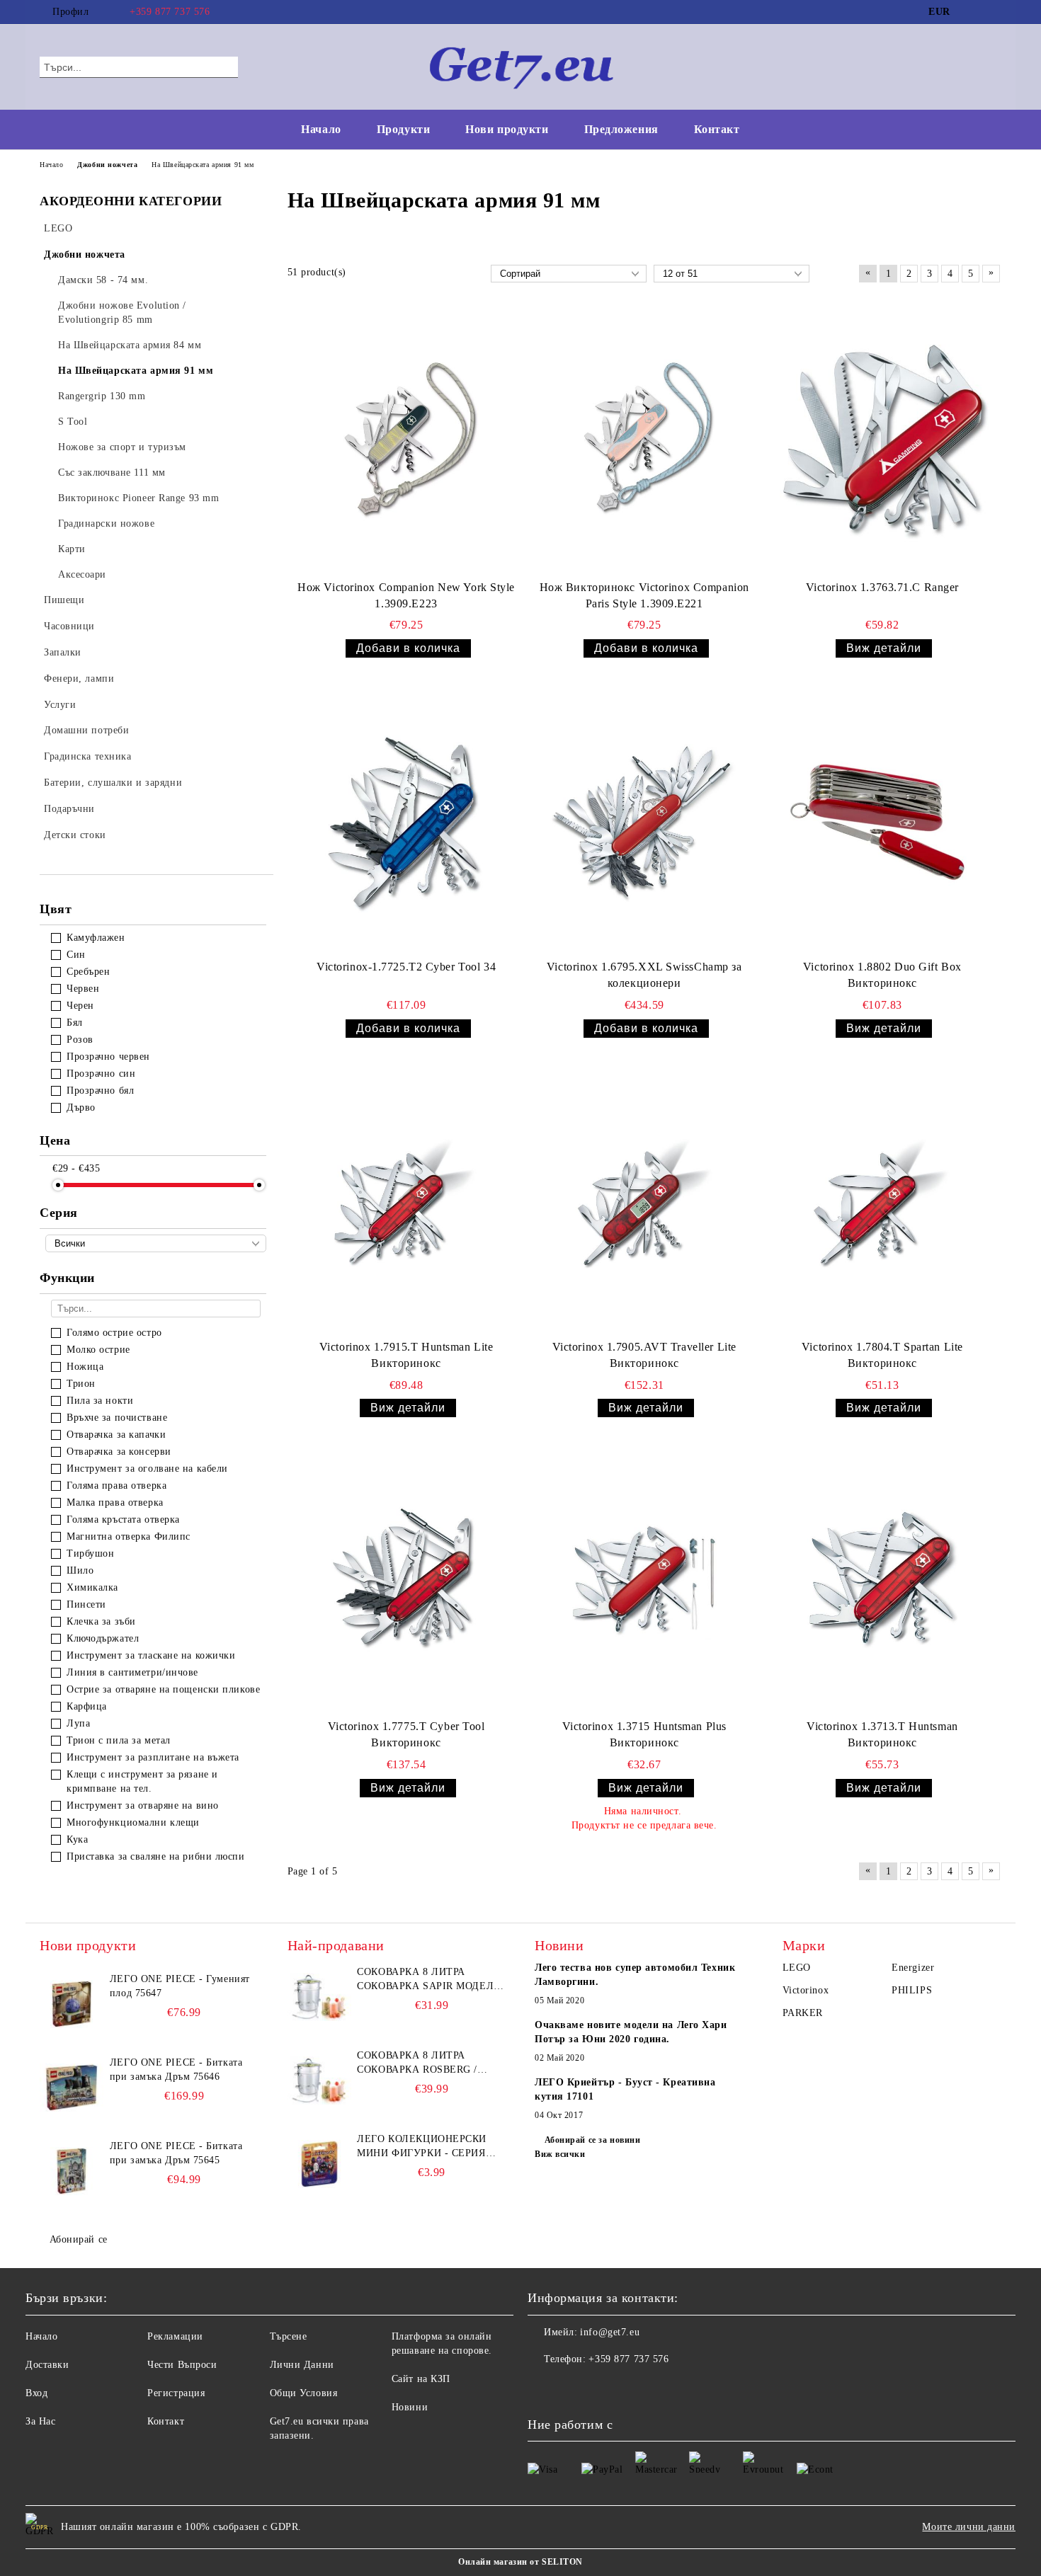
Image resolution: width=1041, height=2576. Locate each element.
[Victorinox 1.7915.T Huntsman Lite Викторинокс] (406, 1201)
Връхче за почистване (117, 1418)
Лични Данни (302, 2365)
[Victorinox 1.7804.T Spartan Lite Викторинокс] (882, 1201)
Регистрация (176, 2393)
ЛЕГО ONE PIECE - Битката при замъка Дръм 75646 (176, 2070)
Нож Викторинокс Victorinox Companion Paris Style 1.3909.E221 (644, 595)
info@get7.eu (610, 2332)
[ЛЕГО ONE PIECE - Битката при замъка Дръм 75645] (72, 2171)
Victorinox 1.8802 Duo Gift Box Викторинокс (882, 975)
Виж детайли (884, 648)
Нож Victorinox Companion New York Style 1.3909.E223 (406, 595)
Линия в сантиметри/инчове (132, 1672)
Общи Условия (304, 2393)
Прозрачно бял (100, 1090)
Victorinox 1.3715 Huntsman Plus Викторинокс (644, 1734)
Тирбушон (90, 1553)
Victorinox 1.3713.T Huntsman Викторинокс (882, 1734)
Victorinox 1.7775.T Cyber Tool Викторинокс (406, 1734)
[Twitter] (994, 12)
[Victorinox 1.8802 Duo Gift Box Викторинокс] (882, 821)
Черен (80, 1006)
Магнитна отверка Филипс (129, 1536)
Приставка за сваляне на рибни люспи (156, 1856)
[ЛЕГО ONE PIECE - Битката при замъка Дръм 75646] (72, 2088)
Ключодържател (103, 1638)
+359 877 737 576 (170, 12)
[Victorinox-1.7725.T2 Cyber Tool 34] (406, 821)
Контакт (717, 129)
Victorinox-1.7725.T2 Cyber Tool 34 (406, 967)
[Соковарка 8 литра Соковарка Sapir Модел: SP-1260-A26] (319, 1997)
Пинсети (86, 1604)
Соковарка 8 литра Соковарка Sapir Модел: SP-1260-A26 (427, 1980)
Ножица (85, 1367)
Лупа (78, 1723)
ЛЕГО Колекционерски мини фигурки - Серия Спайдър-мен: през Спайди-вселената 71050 (427, 2147)
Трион (81, 1384)
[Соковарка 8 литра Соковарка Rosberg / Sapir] (319, 2080)
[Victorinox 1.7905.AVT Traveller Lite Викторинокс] (644, 1201)
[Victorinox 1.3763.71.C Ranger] (882, 442)
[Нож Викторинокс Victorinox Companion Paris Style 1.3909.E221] (644, 442)
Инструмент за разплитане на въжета (153, 1757)
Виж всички (560, 2154)
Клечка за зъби (101, 1621)
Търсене (289, 2336)
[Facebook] (972, 12)
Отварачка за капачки (116, 1435)
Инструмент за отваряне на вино (143, 1805)
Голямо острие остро (114, 1333)
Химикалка (92, 1587)
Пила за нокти (100, 1401)
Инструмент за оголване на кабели (147, 1469)
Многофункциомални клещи (133, 1822)
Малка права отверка (115, 1502)
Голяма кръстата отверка (123, 1519)
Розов (80, 1040)
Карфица (87, 1706)
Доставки (47, 2365)
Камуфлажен (96, 938)
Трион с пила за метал (119, 1740)
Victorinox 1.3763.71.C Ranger (882, 587)
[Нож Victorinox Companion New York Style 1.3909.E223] (406, 442)
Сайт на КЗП (421, 2379)
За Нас (40, 2421)
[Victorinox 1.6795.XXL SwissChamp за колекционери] (644, 821)
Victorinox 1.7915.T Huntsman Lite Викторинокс (406, 1355)
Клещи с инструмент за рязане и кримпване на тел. (142, 1781)
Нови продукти (507, 129)
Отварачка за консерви (119, 1452)
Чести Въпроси (182, 2365)
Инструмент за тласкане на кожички (151, 1655)
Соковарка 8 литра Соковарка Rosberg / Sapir (417, 2063)
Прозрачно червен (108, 1057)
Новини (410, 2407)
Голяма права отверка (116, 1486)
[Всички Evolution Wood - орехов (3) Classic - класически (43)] (156, 1243)
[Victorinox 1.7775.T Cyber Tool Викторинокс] (406, 1581)
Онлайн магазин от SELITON (520, 2562)
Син (76, 955)
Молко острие (98, 1350)
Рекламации (175, 2336)
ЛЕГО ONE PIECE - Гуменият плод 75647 (180, 1986)
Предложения (621, 129)
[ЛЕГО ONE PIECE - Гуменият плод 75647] (72, 2004)
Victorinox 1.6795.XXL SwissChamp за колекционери (644, 975)
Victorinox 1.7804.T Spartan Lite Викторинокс (882, 1355)
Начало (321, 129)
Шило (80, 1570)
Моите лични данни (969, 2527)
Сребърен (88, 972)
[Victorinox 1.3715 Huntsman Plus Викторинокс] (644, 1581)
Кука (77, 1839)
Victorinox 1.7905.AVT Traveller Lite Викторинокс (644, 1355)
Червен (83, 989)
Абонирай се (79, 2239)
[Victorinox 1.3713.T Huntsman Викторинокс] (882, 1581)
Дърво (81, 1107)
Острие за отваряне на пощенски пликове (163, 1689)
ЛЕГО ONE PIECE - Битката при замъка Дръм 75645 (176, 2153)
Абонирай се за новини (592, 2140)
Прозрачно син (101, 1074)
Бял (75, 1023)
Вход (36, 2393)
